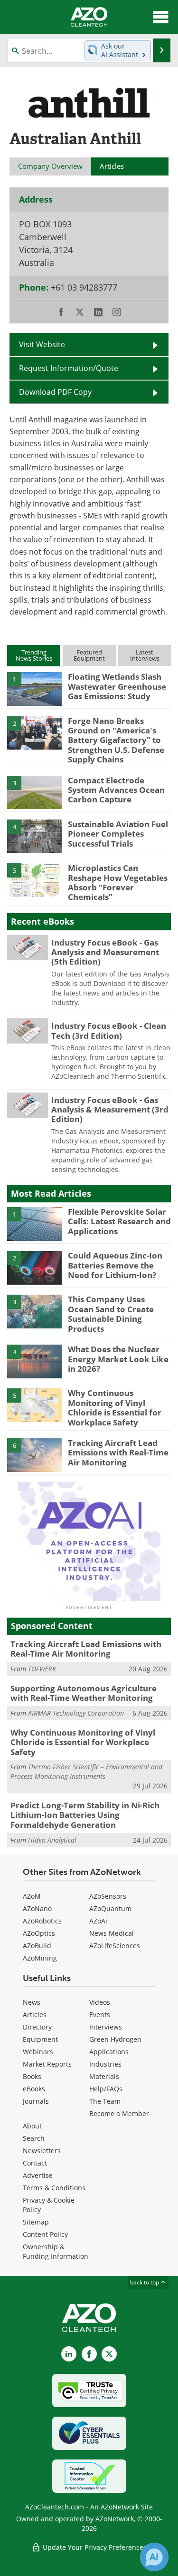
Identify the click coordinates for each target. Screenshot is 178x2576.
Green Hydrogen (115, 2039)
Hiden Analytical (52, 1840)
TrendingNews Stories (34, 655)
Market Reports (47, 2064)
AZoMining (40, 1958)
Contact (35, 2163)
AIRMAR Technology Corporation (76, 1713)
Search (34, 2138)
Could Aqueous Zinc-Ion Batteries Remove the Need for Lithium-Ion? (115, 1265)
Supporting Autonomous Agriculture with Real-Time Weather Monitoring (84, 1693)
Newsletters (42, 2151)
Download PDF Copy (55, 392)
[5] (34, 879)
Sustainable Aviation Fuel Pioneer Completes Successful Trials (118, 834)
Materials (104, 2076)
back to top (145, 2282)
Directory (37, 2027)
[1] (34, 688)
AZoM (32, 1896)
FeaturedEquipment (89, 655)
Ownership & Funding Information (56, 2251)
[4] (34, 836)
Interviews (106, 2027)
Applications (109, 2052)
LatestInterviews (145, 655)
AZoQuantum (110, 1908)
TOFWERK (42, 1669)
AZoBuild (37, 1946)
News (32, 2002)
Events (100, 2015)
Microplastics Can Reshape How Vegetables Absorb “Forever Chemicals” (118, 882)
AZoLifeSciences (115, 1946)
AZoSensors (108, 1896)
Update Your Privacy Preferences (94, 2547)
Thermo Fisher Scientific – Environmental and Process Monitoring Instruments (86, 1771)
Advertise (38, 2175)
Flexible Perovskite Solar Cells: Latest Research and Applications (119, 1221)
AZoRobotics (42, 1921)
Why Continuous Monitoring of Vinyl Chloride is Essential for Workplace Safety (115, 1407)
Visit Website (42, 344)
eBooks (34, 2089)
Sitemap (36, 2222)
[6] (34, 1454)
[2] (34, 732)
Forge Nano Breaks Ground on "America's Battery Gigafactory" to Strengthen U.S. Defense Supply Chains (116, 740)
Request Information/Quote (69, 368)
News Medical (112, 1933)
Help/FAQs (106, 2089)
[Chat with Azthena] (154, 2557)
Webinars (38, 2052)
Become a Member (119, 2113)
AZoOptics (39, 1933)
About (32, 2126)
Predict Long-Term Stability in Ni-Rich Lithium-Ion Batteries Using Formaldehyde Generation (85, 1815)
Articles (35, 2015)
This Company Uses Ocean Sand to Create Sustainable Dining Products (111, 1314)
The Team (105, 2101)
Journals (36, 2101)
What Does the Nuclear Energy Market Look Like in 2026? (118, 1359)
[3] (34, 791)
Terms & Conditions (54, 2188)
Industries (105, 2064)
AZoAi (98, 1921)
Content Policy (45, 2234)
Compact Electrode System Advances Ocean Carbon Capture (116, 790)
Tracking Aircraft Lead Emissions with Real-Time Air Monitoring (118, 1453)
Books (32, 2076)
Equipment (40, 2039)
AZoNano (37, 1908)
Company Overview (50, 166)
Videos (100, 2002)
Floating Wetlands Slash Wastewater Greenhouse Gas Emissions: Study (117, 686)
